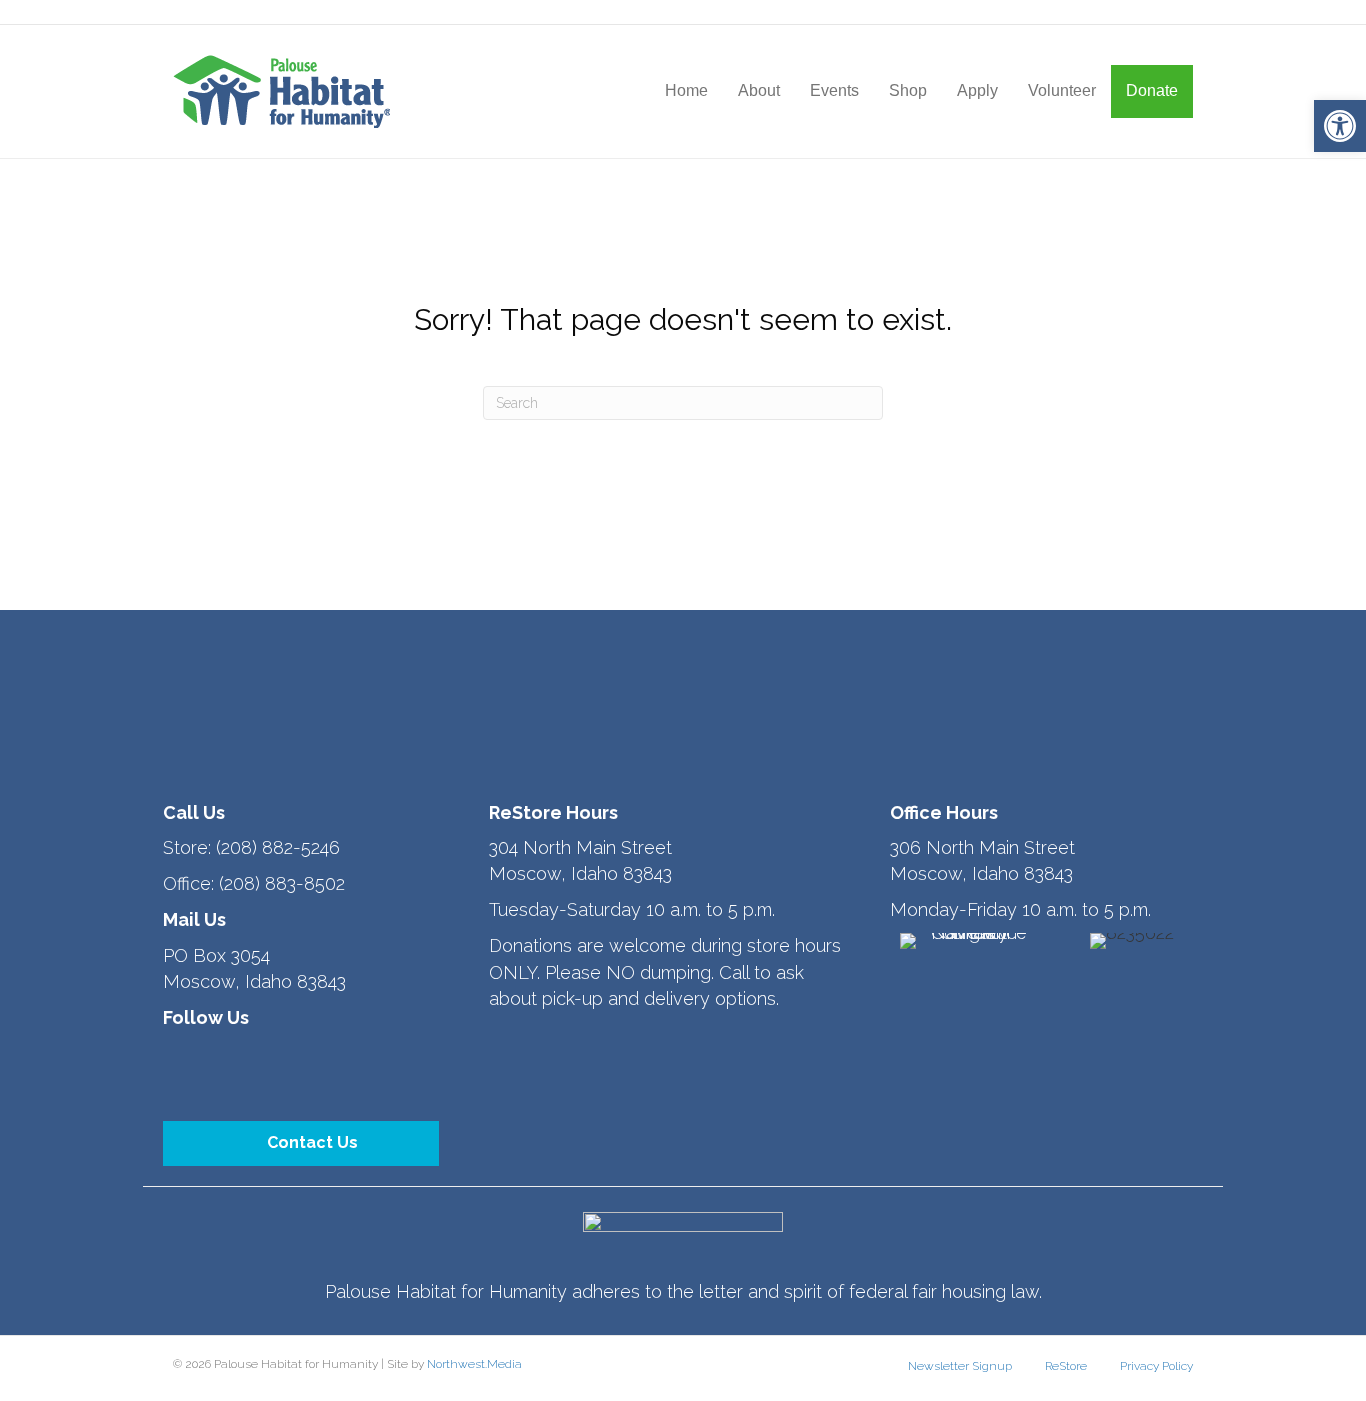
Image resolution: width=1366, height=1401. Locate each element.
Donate (1152, 90)
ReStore (1066, 1366)
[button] (1340, 126)
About (759, 90)
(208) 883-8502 (282, 883)
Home (686, 90)
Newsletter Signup (960, 1366)
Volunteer (1062, 90)
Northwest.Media (474, 1364)
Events (834, 90)
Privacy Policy (1156, 1366)
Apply (977, 90)
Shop (908, 90)
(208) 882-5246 (278, 847)
